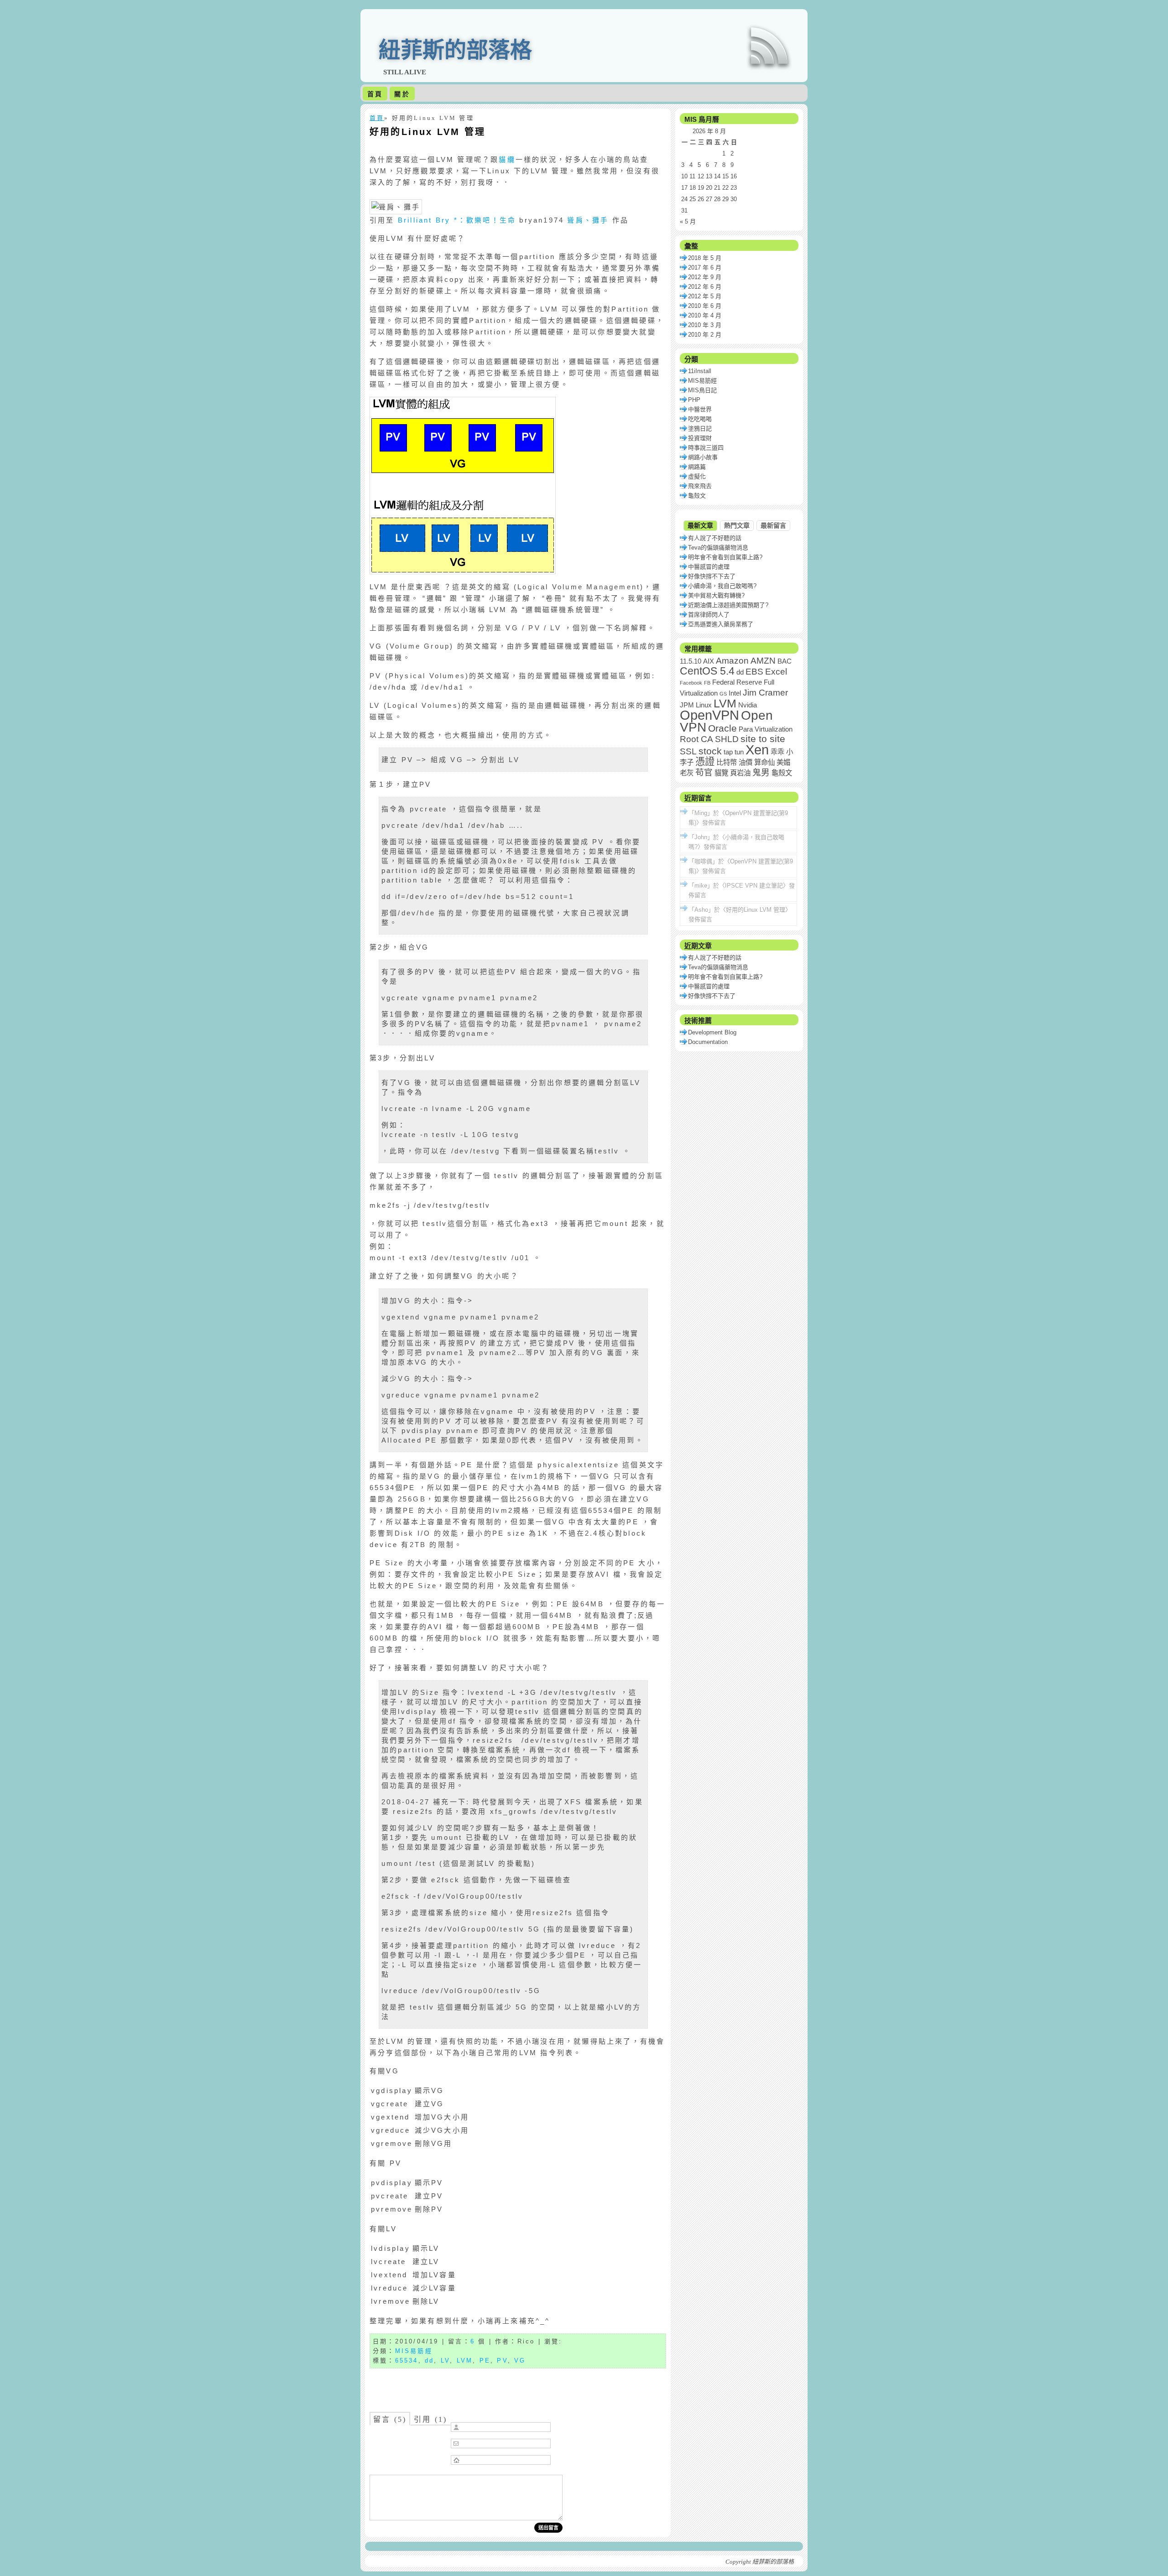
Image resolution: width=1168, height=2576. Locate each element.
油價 (746, 762)
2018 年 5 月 (705, 258)
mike (701, 885)
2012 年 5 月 (705, 296)
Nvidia (748, 705)
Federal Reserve (737, 682)
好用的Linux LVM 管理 (428, 132)
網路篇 (697, 467)
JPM (687, 705)
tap (728, 752)
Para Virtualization (766, 729)
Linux (704, 705)
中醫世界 (700, 409)
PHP (694, 400)
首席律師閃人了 (709, 615)
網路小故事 (703, 457)
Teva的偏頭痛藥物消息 (718, 548)
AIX (709, 661)
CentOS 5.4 (707, 671)
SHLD (727, 739)
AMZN (763, 661)
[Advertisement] (518, 2387)
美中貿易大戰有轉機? (716, 595)
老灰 (687, 773)
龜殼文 (697, 496)
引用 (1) (430, 2419)
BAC (785, 661)
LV (445, 2360)
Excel (776, 672)
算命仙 (764, 762)
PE (485, 2360)
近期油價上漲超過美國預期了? (728, 605)
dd (429, 2360)
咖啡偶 (703, 861)
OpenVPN (709, 715)
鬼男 (761, 772)
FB (707, 683)
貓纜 (507, 159)
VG (520, 2360)
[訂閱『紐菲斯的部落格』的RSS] (769, 46)
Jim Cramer (765, 693)
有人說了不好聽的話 (715, 538)
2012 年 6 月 (705, 287)
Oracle (722, 728)
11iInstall (700, 371)
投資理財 (700, 438)
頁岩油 (740, 773)
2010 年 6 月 (705, 306)
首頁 (375, 94)
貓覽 (721, 773)
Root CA (696, 739)
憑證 (705, 762)
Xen (757, 750)
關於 (402, 94)
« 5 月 (688, 221)
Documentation (708, 1042)
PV (502, 2360)
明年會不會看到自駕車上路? (725, 557)
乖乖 (777, 752)
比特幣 (727, 762)
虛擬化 (697, 476)
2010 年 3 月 (705, 325)
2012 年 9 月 (705, 277)
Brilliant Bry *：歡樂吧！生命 (457, 220)
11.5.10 (691, 661)
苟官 (704, 772)
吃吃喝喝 (700, 419)
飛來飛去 (700, 486)
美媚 (783, 762)
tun (739, 752)
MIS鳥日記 (702, 390)
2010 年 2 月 (705, 335)
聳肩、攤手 (588, 220)
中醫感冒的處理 (709, 567)
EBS (754, 672)
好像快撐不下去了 (712, 576)
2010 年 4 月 (705, 315)
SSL (688, 751)
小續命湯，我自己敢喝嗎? (722, 586)
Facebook (691, 683)
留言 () (390, 2419)
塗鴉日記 (700, 428)
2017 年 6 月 (705, 267)
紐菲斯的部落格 (455, 50)
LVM (465, 2360)
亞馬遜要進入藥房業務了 (721, 624)
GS (723, 694)
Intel (735, 693)
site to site (763, 739)
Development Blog (712, 1032)
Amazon (732, 661)
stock (710, 751)
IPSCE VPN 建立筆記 (754, 885)
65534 (407, 2360)
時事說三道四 (706, 448)
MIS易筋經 (414, 2351)
